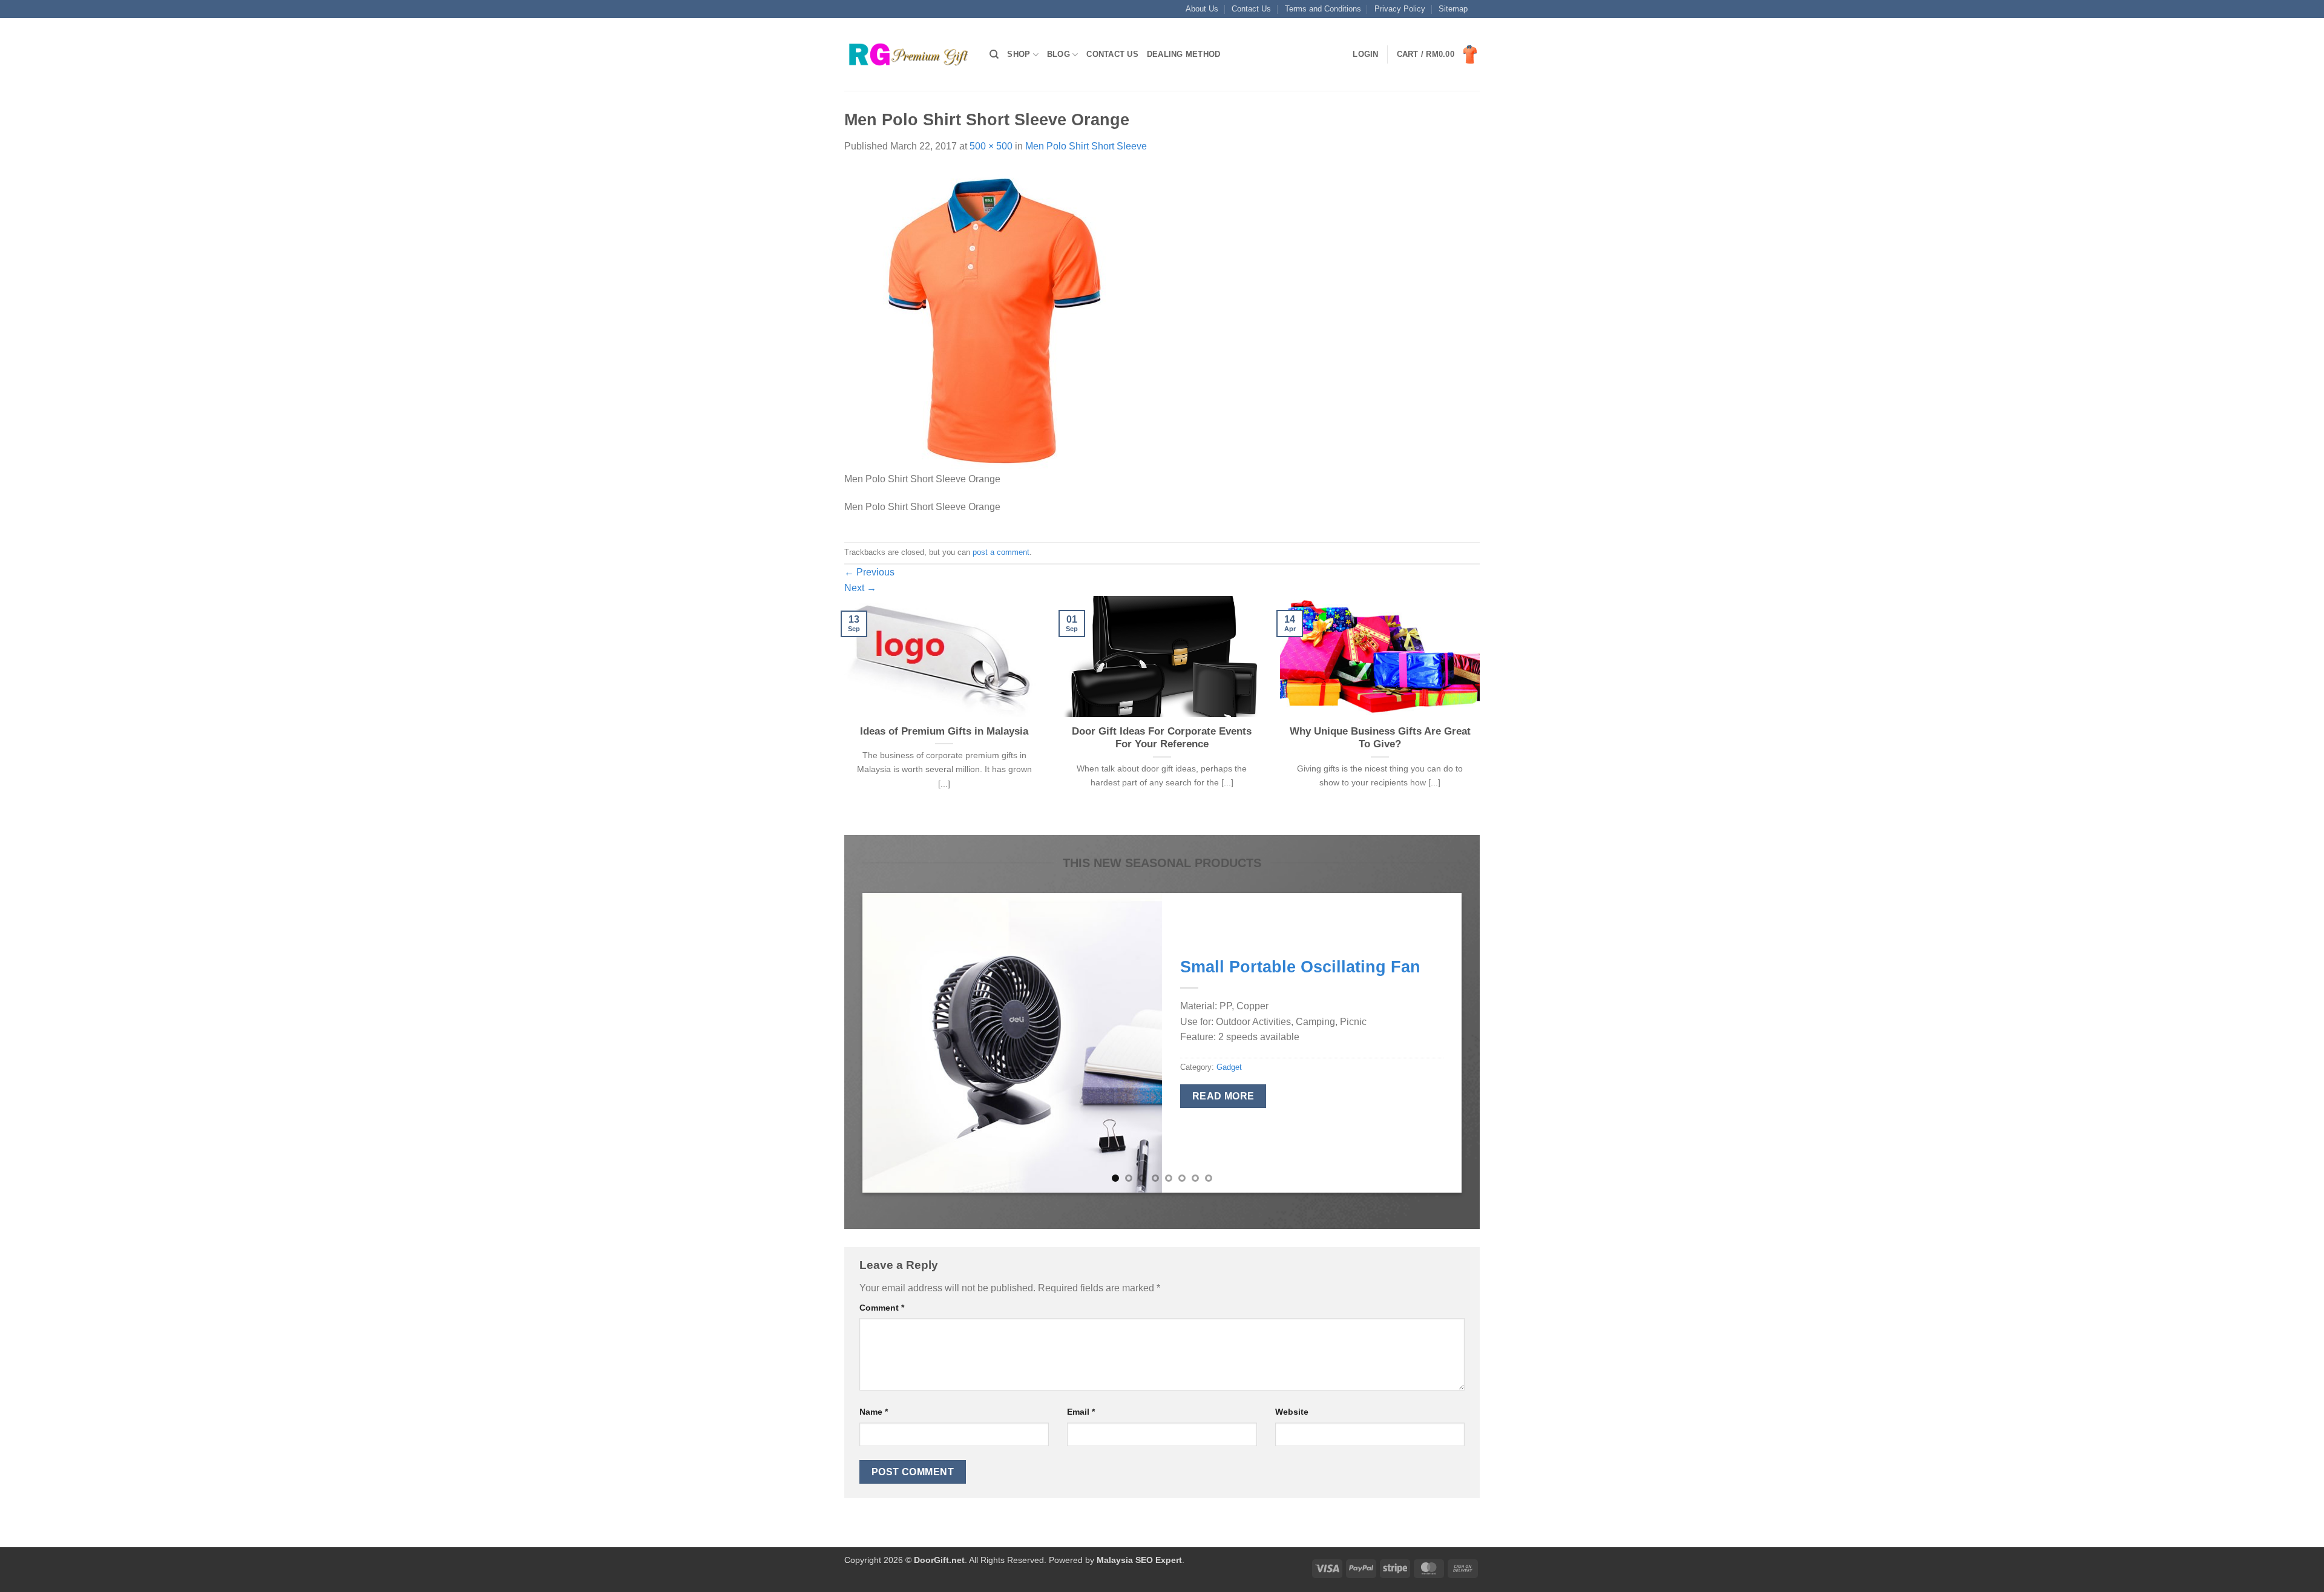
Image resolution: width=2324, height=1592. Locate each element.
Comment (882, 1308)
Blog (1059, 54)
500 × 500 (991, 146)
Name (874, 1412)
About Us (1202, 9)
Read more (1223, 1096)
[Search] (994, 54)
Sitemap (1453, 9)
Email (1081, 1412)
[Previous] (842, 714)
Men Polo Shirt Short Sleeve (1086, 146)
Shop (1019, 54)
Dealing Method (1184, 54)
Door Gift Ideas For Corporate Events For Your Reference (1162, 738)
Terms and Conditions (1323, 9)
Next (860, 588)
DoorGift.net (939, 1560)
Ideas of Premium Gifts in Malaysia (944, 731)
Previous (869, 572)
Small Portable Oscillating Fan (1300, 967)
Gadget (1229, 1067)
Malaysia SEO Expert (1139, 1560)
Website (1292, 1412)
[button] (1365, 54)
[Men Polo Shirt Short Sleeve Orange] (996, 319)
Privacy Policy (1400, 9)
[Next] (1482, 714)
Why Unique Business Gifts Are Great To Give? (1380, 738)
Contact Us (1251, 9)
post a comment (1001, 552)
